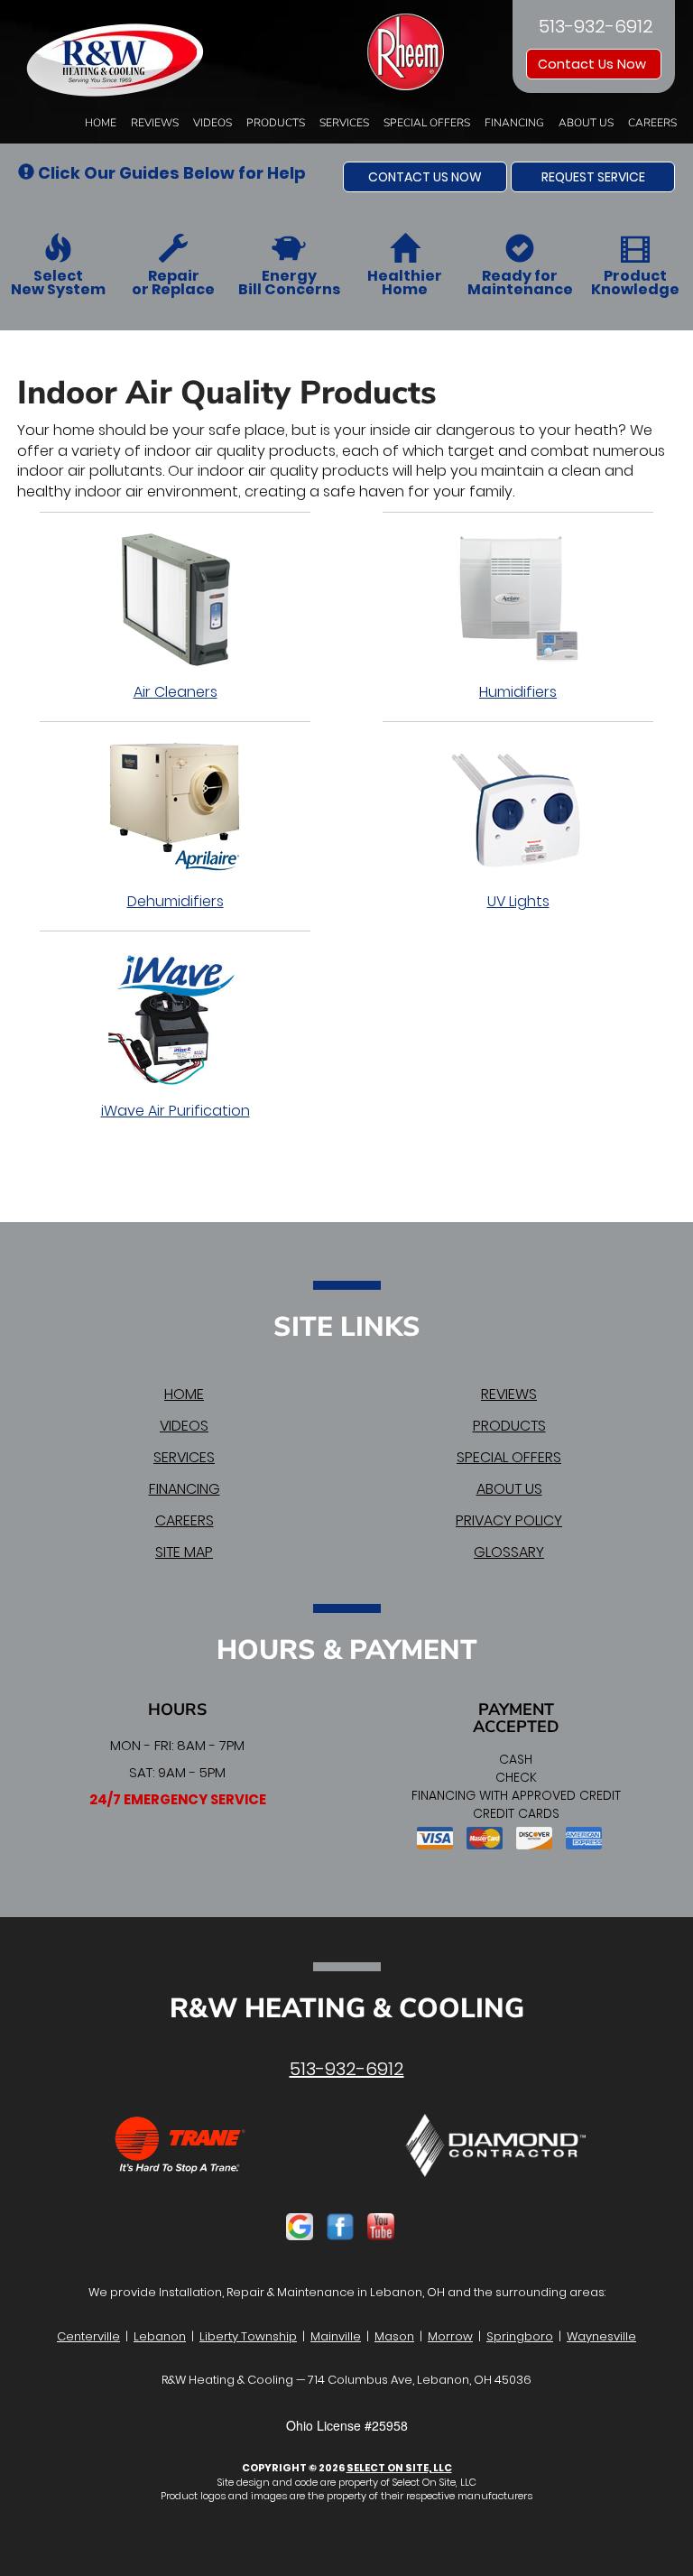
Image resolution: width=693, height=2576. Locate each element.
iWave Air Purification (176, 1111)
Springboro (520, 2336)
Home (101, 123)
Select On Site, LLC (399, 2468)
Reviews (155, 123)
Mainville (336, 2336)
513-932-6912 (347, 2069)
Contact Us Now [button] (594, 64)
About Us (586, 123)
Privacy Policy (509, 1520)
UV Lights (518, 901)
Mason (394, 2336)
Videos (213, 123)
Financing (514, 123)
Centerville (88, 2336)
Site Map (184, 1552)
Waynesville (601, 2336)
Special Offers (427, 123)
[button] (425, 177)
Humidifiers (518, 692)
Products (276, 123)
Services (344, 123)
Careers (652, 123)
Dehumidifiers (176, 901)
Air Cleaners (176, 692)
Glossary (509, 1552)
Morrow (450, 2336)
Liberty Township (248, 2336)
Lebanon (160, 2336)
